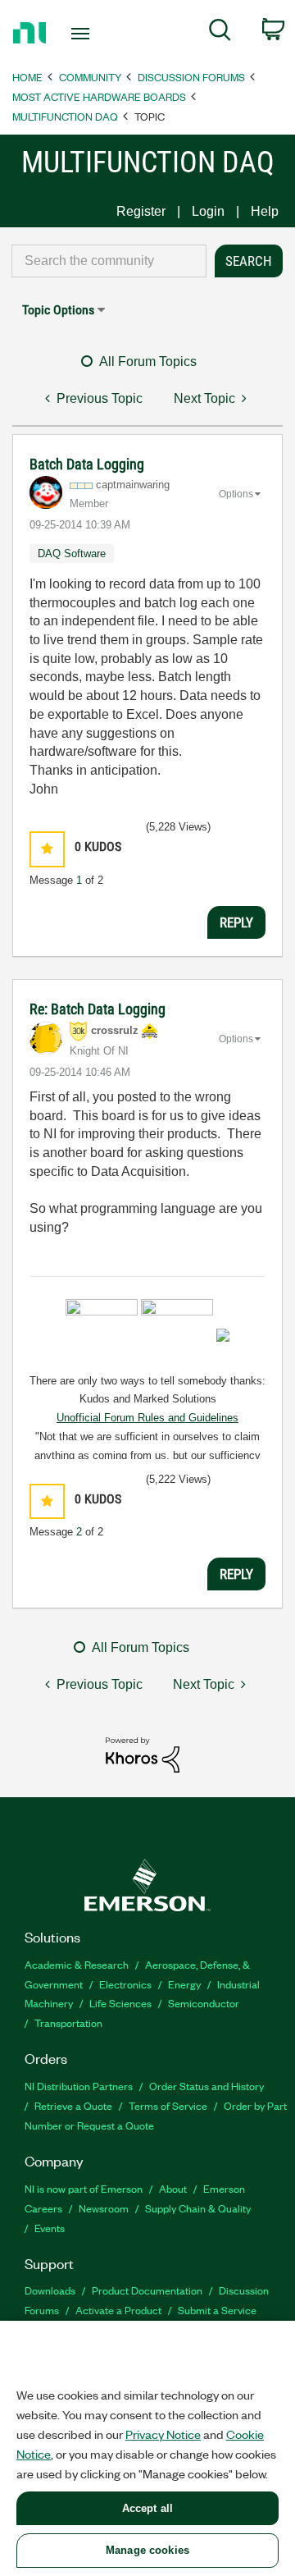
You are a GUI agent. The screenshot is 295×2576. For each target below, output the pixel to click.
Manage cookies (147, 2550)
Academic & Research (77, 1964)
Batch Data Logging (87, 464)
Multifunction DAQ (65, 116)
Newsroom (104, 2208)
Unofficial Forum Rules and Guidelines (147, 1418)
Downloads (50, 2290)
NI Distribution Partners (79, 2086)
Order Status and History (206, 2086)
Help (265, 211)
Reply (236, 922)
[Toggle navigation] (82, 34)
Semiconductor (204, 2003)
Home (27, 77)
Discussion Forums (191, 77)
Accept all (147, 2508)
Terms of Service (168, 2105)
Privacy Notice (163, 2434)
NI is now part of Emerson (84, 2188)
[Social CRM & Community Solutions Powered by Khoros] (143, 1754)
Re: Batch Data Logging (98, 1009)
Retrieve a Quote (73, 2105)
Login (208, 211)
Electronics (125, 1984)
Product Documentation (147, 2290)
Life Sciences (120, 2003)
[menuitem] (220, 33)
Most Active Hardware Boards (99, 96)
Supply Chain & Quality (198, 2208)
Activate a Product (118, 2310)
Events (50, 2228)
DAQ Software (72, 554)
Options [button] (236, 494)
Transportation (68, 2022)
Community (90, 77)
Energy (184, 1984)
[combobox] (109, 261)
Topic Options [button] (58, 310)
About (173, 2188)
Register (141, 211)
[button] (47, 849)
